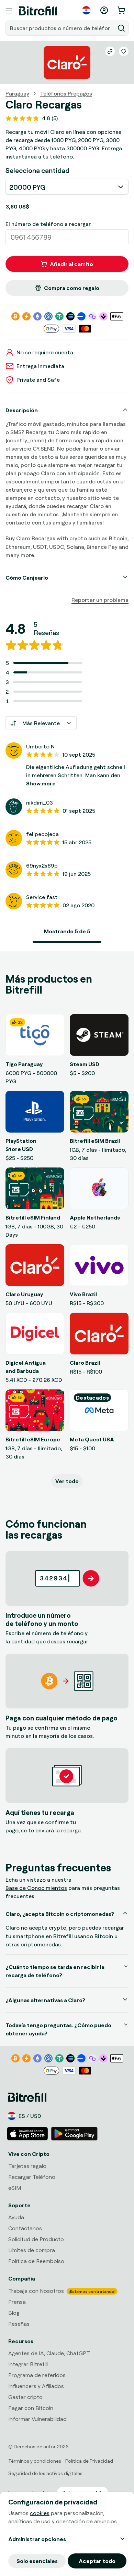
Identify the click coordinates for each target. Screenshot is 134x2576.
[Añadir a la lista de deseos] (124, 51)
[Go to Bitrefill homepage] (38, 11)
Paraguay (17, 93)
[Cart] (122, 10)
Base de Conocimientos (36, 1888)
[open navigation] (9, 11)
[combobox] (61, 28)
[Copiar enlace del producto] (110, 51)
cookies (40, 2513)
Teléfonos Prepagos (66, 93)
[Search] (121, 28)
